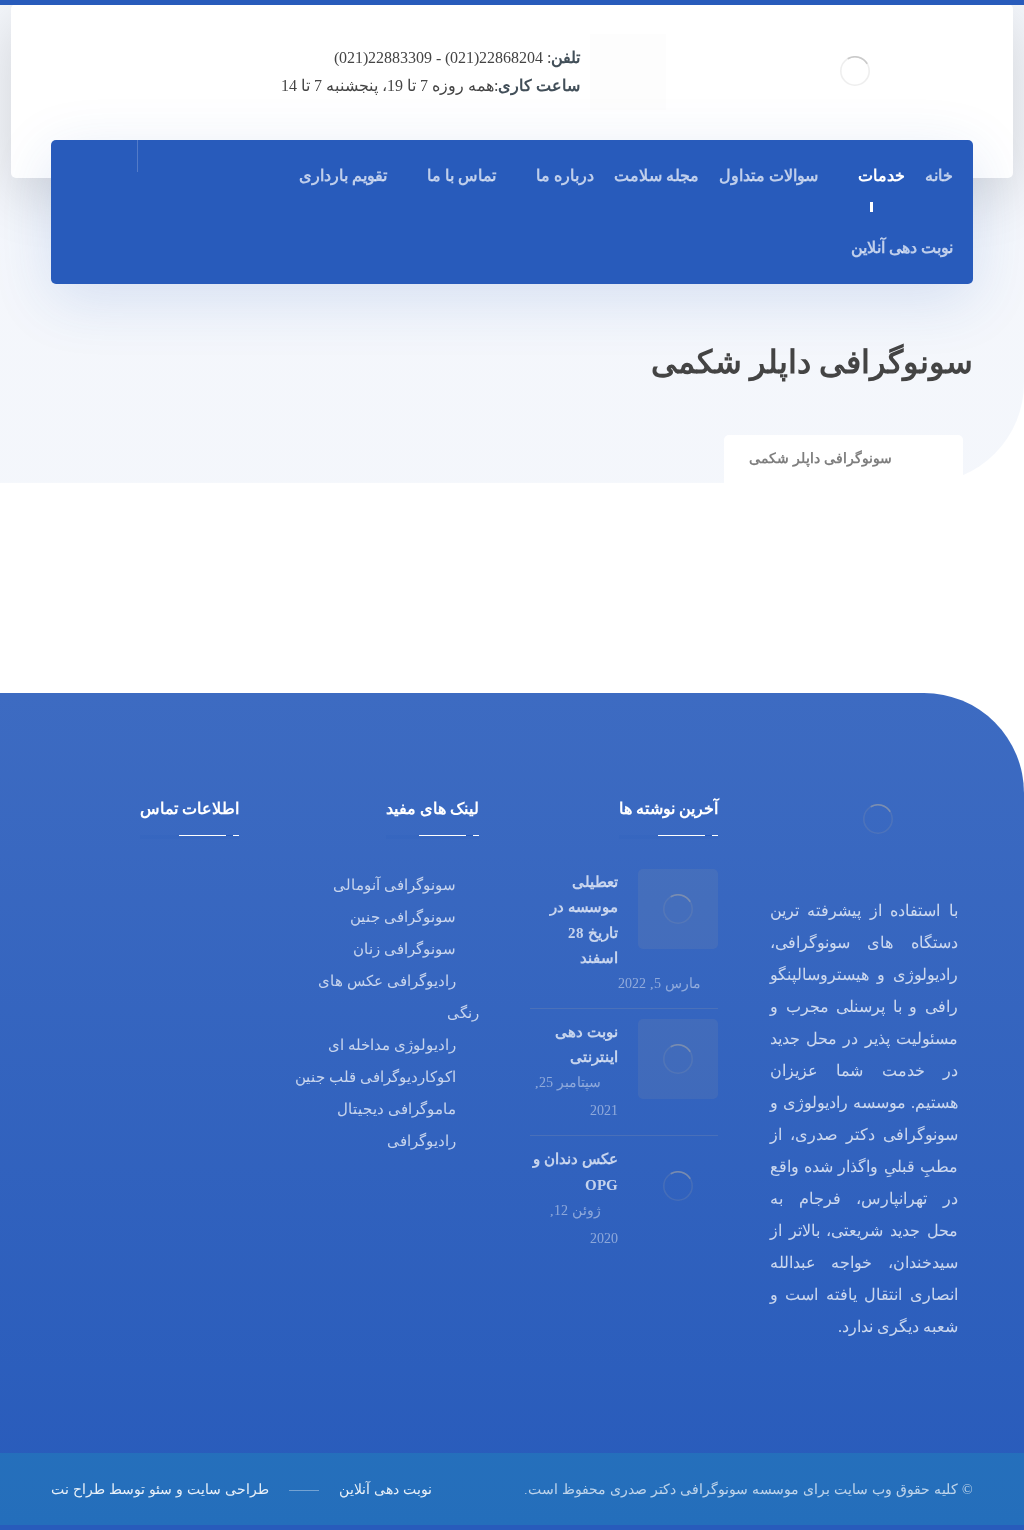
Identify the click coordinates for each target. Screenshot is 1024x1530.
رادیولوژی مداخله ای (392, 1045)
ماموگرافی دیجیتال (396, 1109)
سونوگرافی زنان (404, 949)
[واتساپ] (93, 245)
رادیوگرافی (421, 1141)
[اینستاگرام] (137, 245)
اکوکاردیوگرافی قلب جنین (375, 1077)
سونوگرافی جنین (403, 917)
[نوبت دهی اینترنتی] (678, 1059)
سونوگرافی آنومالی (394, 885)
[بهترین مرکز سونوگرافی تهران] (855, 71)
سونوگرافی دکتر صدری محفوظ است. (636, 1489)
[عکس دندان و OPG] (678, 1186)
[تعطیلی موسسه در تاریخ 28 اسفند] (678, 909)
